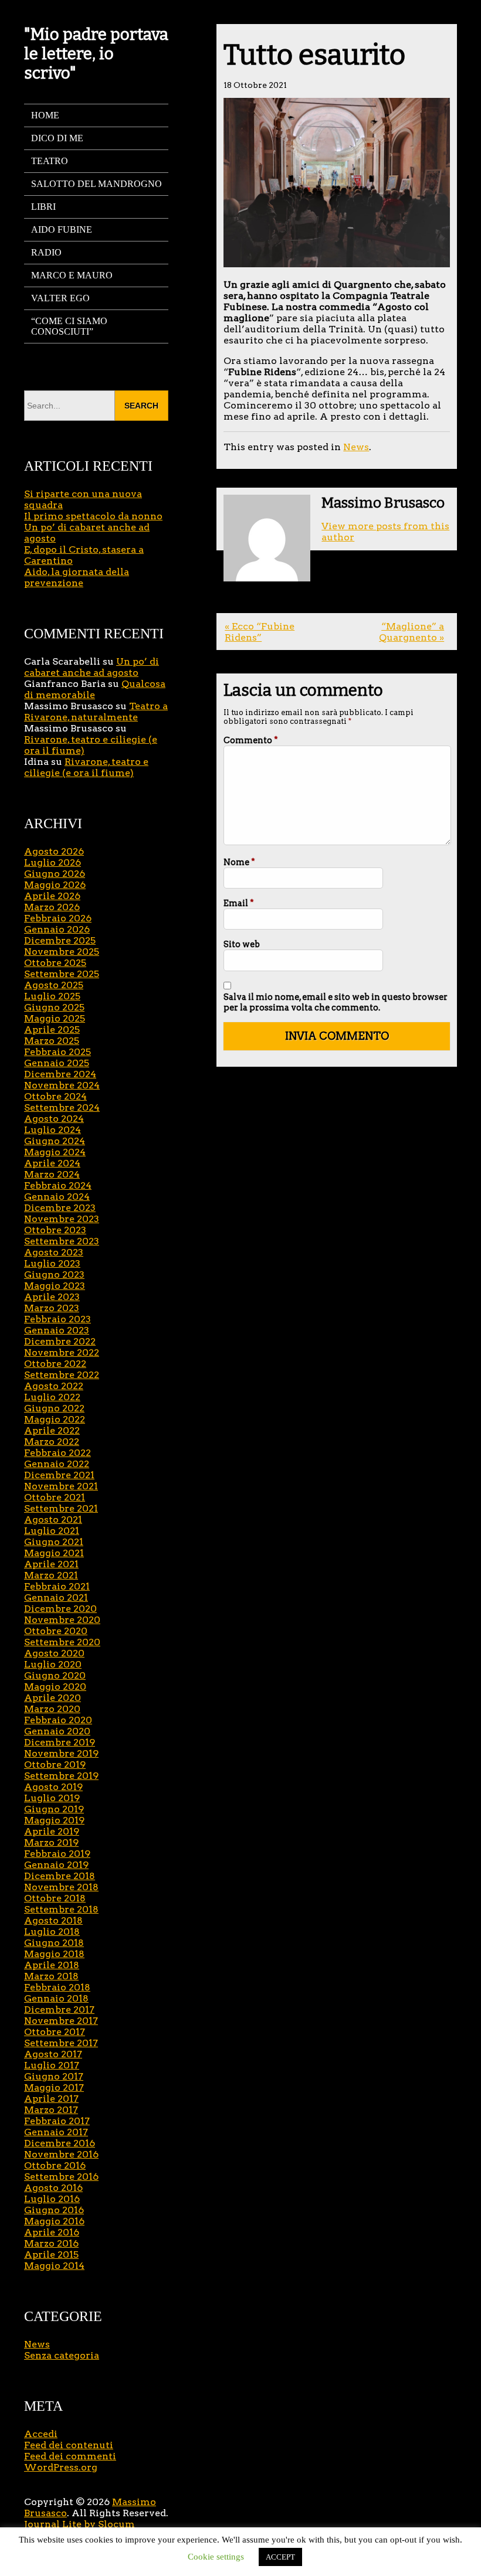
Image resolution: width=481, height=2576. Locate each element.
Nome (239, 862)
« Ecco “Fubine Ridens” (260, 632)
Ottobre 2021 (55, 1497)
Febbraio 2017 (57, 2121)
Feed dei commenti (70, 2456)
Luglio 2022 (52, 1397)
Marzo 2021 (51, 1575)
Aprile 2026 (52, 896)
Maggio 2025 (55, 1018)
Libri (43, 207)
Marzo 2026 (52, 907)
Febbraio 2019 (57, 1854)
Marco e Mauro (72, 275)
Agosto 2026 (54, 851)
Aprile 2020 (52, 1698)
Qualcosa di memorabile (95, 689)
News (356, 447)
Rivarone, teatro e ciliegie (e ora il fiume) (86, 767)
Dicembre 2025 (60, 940)
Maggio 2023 (55, 1286)
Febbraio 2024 (58, 1185)
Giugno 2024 (55, 1141)
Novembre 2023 (62, 1219)
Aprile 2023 (52, 1297)
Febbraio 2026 (58, 918)
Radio (46, 252)
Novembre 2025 (62, 952)
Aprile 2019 (52, 1831)
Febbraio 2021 (57, 1586)
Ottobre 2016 (55, 2165)
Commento (251, 740)
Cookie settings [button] (216, 2557)
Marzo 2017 (51, 2110)
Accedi (41, 2434)
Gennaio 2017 (56, 2132)
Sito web (242, 944)
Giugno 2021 (54, 1542)
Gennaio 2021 (56, 1597)
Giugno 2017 (54, 2076)
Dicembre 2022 (60, 1341)
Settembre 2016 (61, 2177)
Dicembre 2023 (60, 1208)
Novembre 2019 (61, 1753)
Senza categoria (62, 2355)
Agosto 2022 (54, 1386)
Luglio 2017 (52, 2065)
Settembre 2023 (62, 1241)
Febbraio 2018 (57, 1987)
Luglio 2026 (52, 862)
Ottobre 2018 (55, 1898)
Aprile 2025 (52, 1030)
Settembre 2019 (61, 1776)
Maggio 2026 (55, 885)
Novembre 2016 (61, 2154)
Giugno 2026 (55, 874)
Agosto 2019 (53, 1787)
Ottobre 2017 (55, 2032)
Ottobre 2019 (55, 1765)
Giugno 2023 (54, 1275)
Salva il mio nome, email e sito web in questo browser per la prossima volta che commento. (336, 1002)
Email (239, 903)
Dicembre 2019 (60, 1742)
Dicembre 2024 (60, 1074)
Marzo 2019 (51, 1842)
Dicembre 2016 (60, 2143)
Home (45, 115)
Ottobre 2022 (55, 1364)
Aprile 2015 (51, 2255)
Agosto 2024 (54, 1119)
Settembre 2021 (61, 1508)
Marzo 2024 (52, 1174)
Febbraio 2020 (58, 1720)
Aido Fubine (62, 229)
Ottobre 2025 (55, 963)
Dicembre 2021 (59, 1475)
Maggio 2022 (55, 1419)
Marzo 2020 (52, 1709)
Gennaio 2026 (57, 929)
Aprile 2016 (52, 2232)
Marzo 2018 (51, 1976)
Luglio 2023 (52, 1263)
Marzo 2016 (51, 2243)
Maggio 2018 (54, 1954)
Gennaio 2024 (57, 1197)
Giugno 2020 (55, 1675)
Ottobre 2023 (55, 1230)
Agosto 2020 (54, 1653)
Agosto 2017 (53, 2054)
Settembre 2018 (61, 1909)
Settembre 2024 (62, 1107)
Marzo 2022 (52, 1442)
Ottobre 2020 (56, 1631)
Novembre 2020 (62, 1620)
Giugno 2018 (54, 1943)
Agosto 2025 (54, 985)
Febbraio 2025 (57, 1052)
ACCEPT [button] (280, 2557)
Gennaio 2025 (57, 1063)
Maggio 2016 (54, 2221)
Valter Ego (60, 298)
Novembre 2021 (61, 1486)
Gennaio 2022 (57, 1464)
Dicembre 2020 (60, 1609)
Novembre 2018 (61, 1887)
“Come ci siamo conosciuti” (69, 326)
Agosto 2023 (54, 1252)
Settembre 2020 (62, 1642)
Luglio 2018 (52, 1932)
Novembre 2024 (62, 1085)
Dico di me (57, 138)
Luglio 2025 (52, 996)
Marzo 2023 (52, 1308)
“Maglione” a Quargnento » (411, 632)
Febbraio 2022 (57, 1453)
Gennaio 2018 (56, 1998)
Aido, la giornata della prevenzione (77, 577)
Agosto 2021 (53, 1520)
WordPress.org (61, 2467)
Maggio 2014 (54, 2266)
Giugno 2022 (54, 1408)
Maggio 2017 (54, 2087)
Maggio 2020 (55, 1687)
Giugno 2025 (54, 1007)
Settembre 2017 (61, 2043)
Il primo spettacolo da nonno (93, 516)
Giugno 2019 (54, 1809)
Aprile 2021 (51, 1564)
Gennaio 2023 (57, 1330)
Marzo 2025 (52, 1041)
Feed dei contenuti (69, 2445)
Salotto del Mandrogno (96, 184)
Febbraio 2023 (57, 1319)
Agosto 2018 (53, 1920)
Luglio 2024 (52, 1130)
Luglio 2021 (52, 1531)
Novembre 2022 (62, 1352)
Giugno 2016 (54, 2210)
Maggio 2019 (54, 1820)
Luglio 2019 (52, 1798)
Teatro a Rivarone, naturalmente (96, 712)
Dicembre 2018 (60, 1876)
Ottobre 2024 (55, 1096)
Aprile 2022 (52, 1430)
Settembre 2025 (62, 974)
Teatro (50, 161)
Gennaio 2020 (57, 1731)
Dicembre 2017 (59, 2010)
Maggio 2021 (54, 1553)
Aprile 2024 (52, 1163)
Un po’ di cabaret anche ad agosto (92, 667)
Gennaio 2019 (56, 1865)
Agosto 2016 (53, 2188)
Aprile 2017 (51, 2099)
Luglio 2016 (52, 2199)
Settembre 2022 (62, 1375)
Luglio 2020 (53, 1664)
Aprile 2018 (52, 1965)
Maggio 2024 (55, 1152)
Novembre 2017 (61, 2021)
